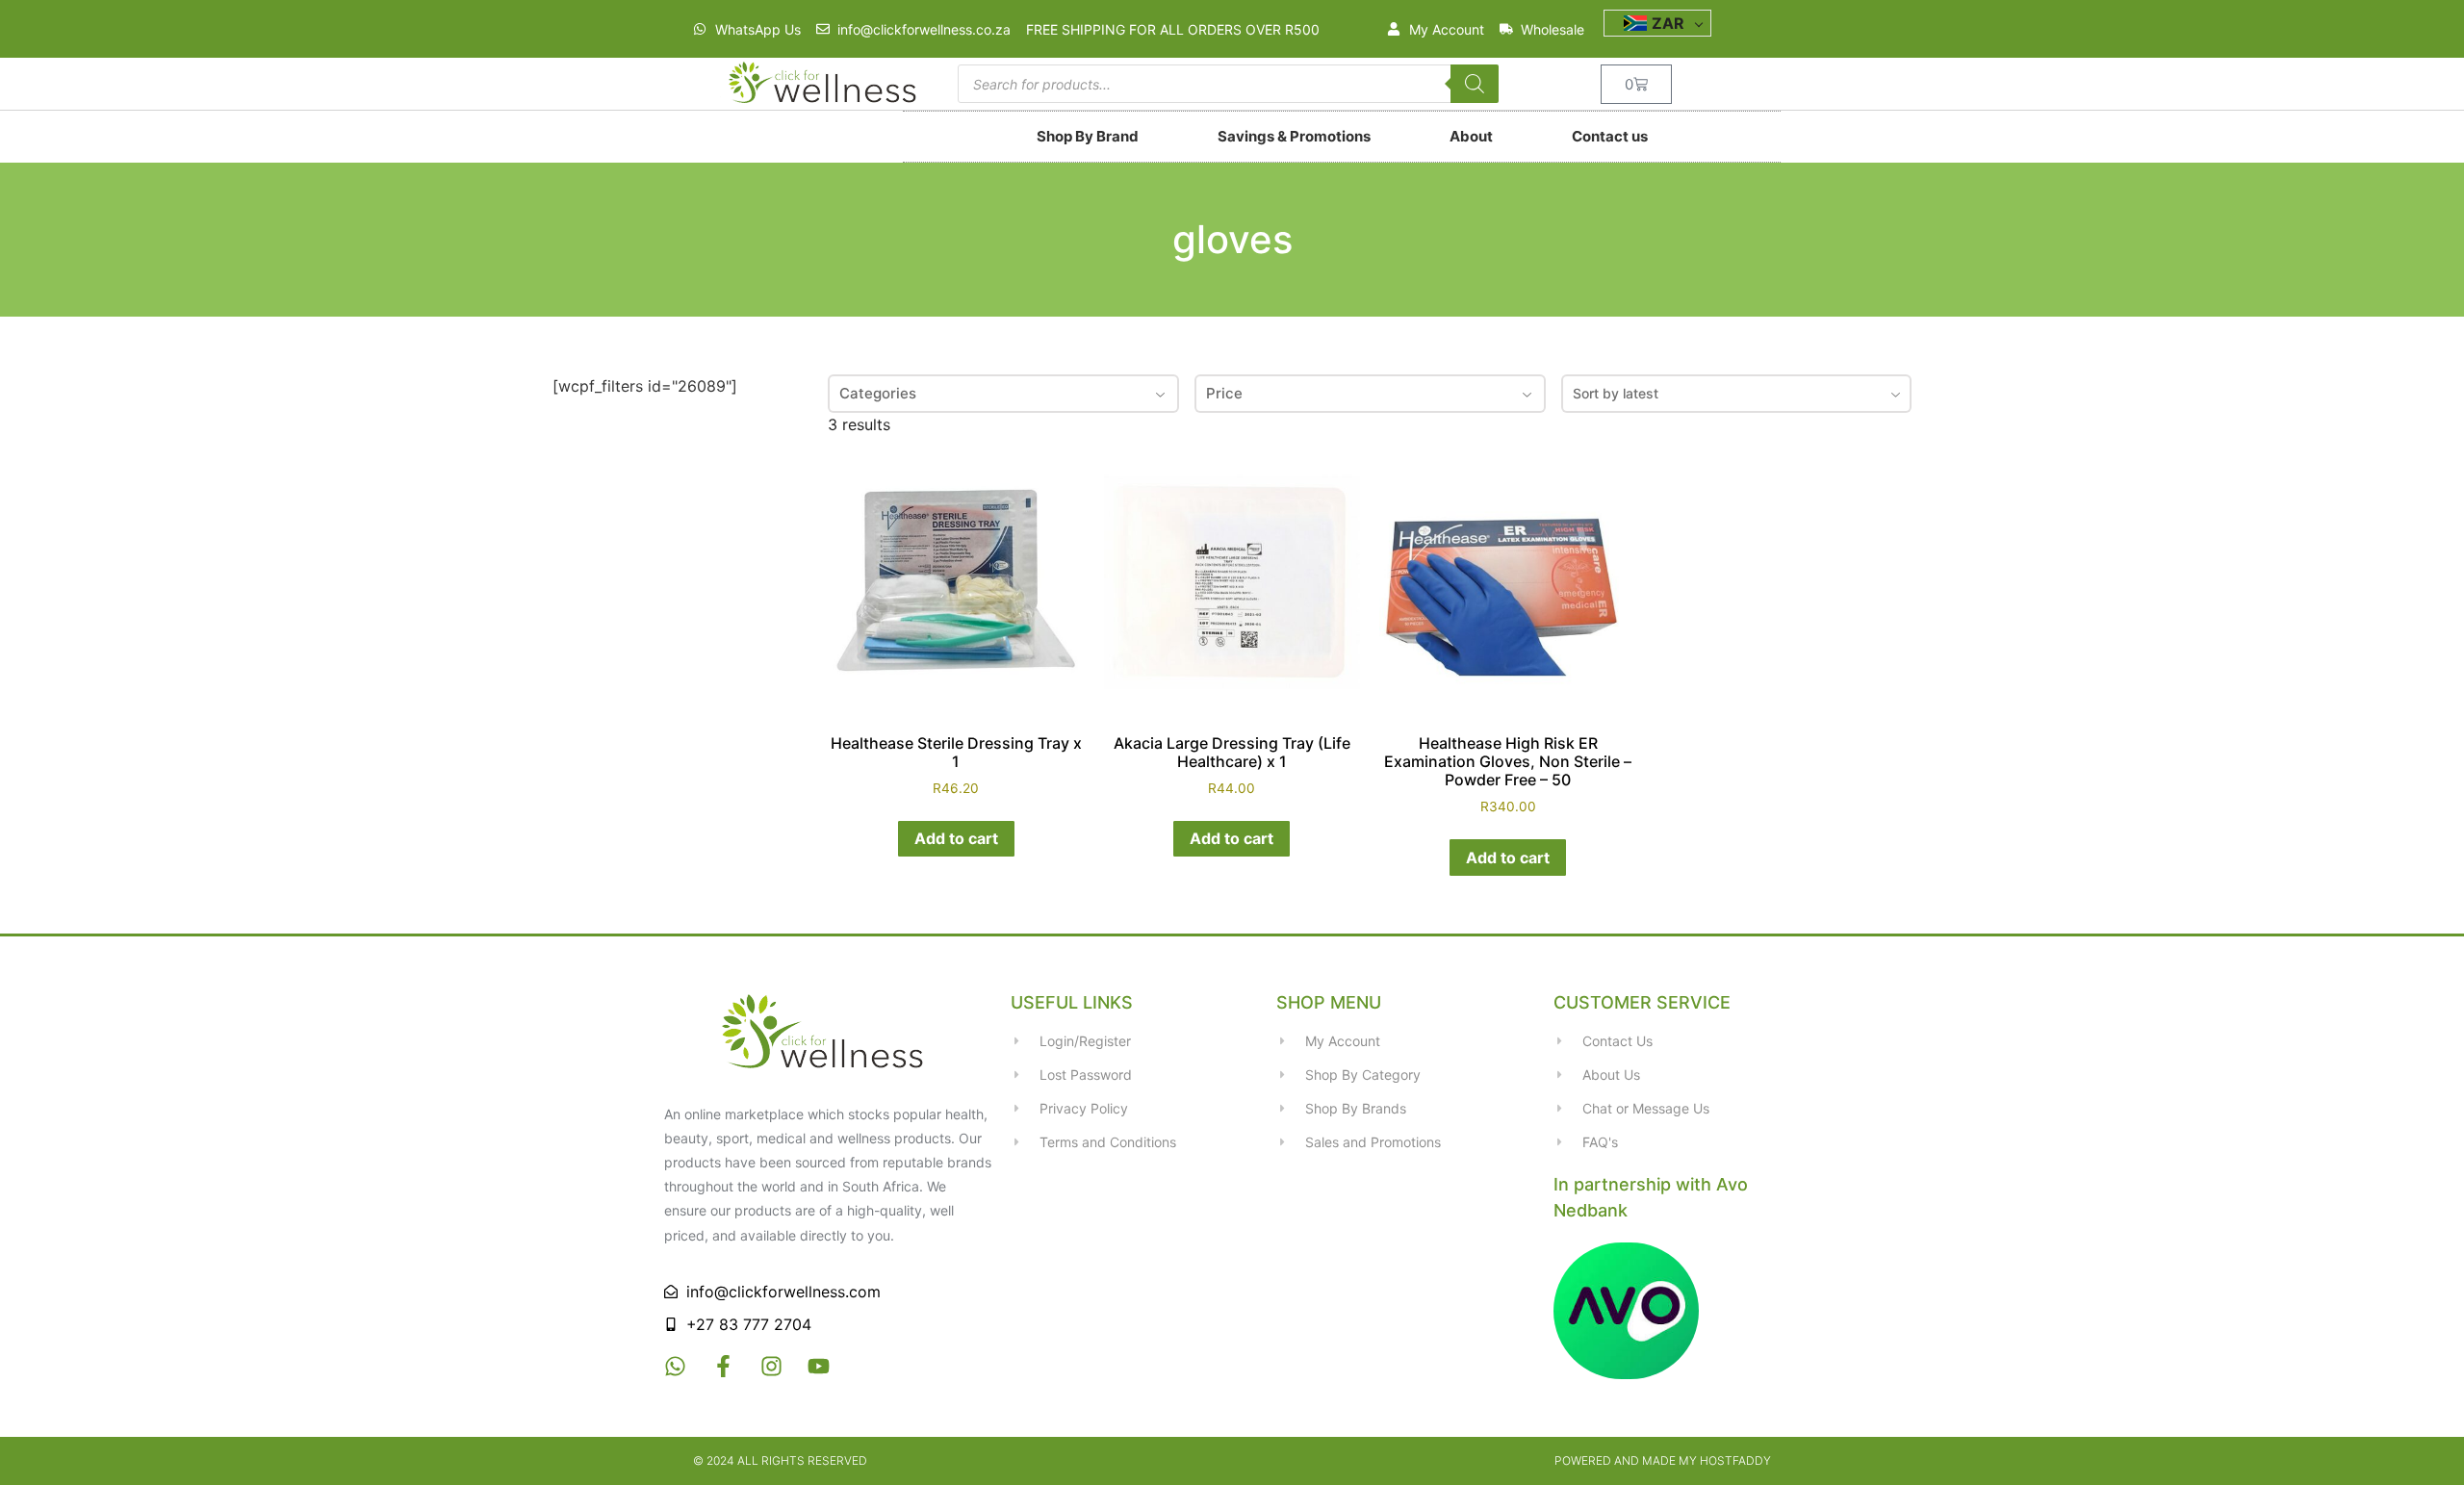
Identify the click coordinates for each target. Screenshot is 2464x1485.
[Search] (1475, 84)
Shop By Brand (1088, 136)
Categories (878, 393)
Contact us (1610, 136)
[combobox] (1737, 394)
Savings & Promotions (1294, 136)
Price (1224, 393)
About (1471, 136)
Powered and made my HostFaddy (1663, 1460)
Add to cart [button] (956, 838)
